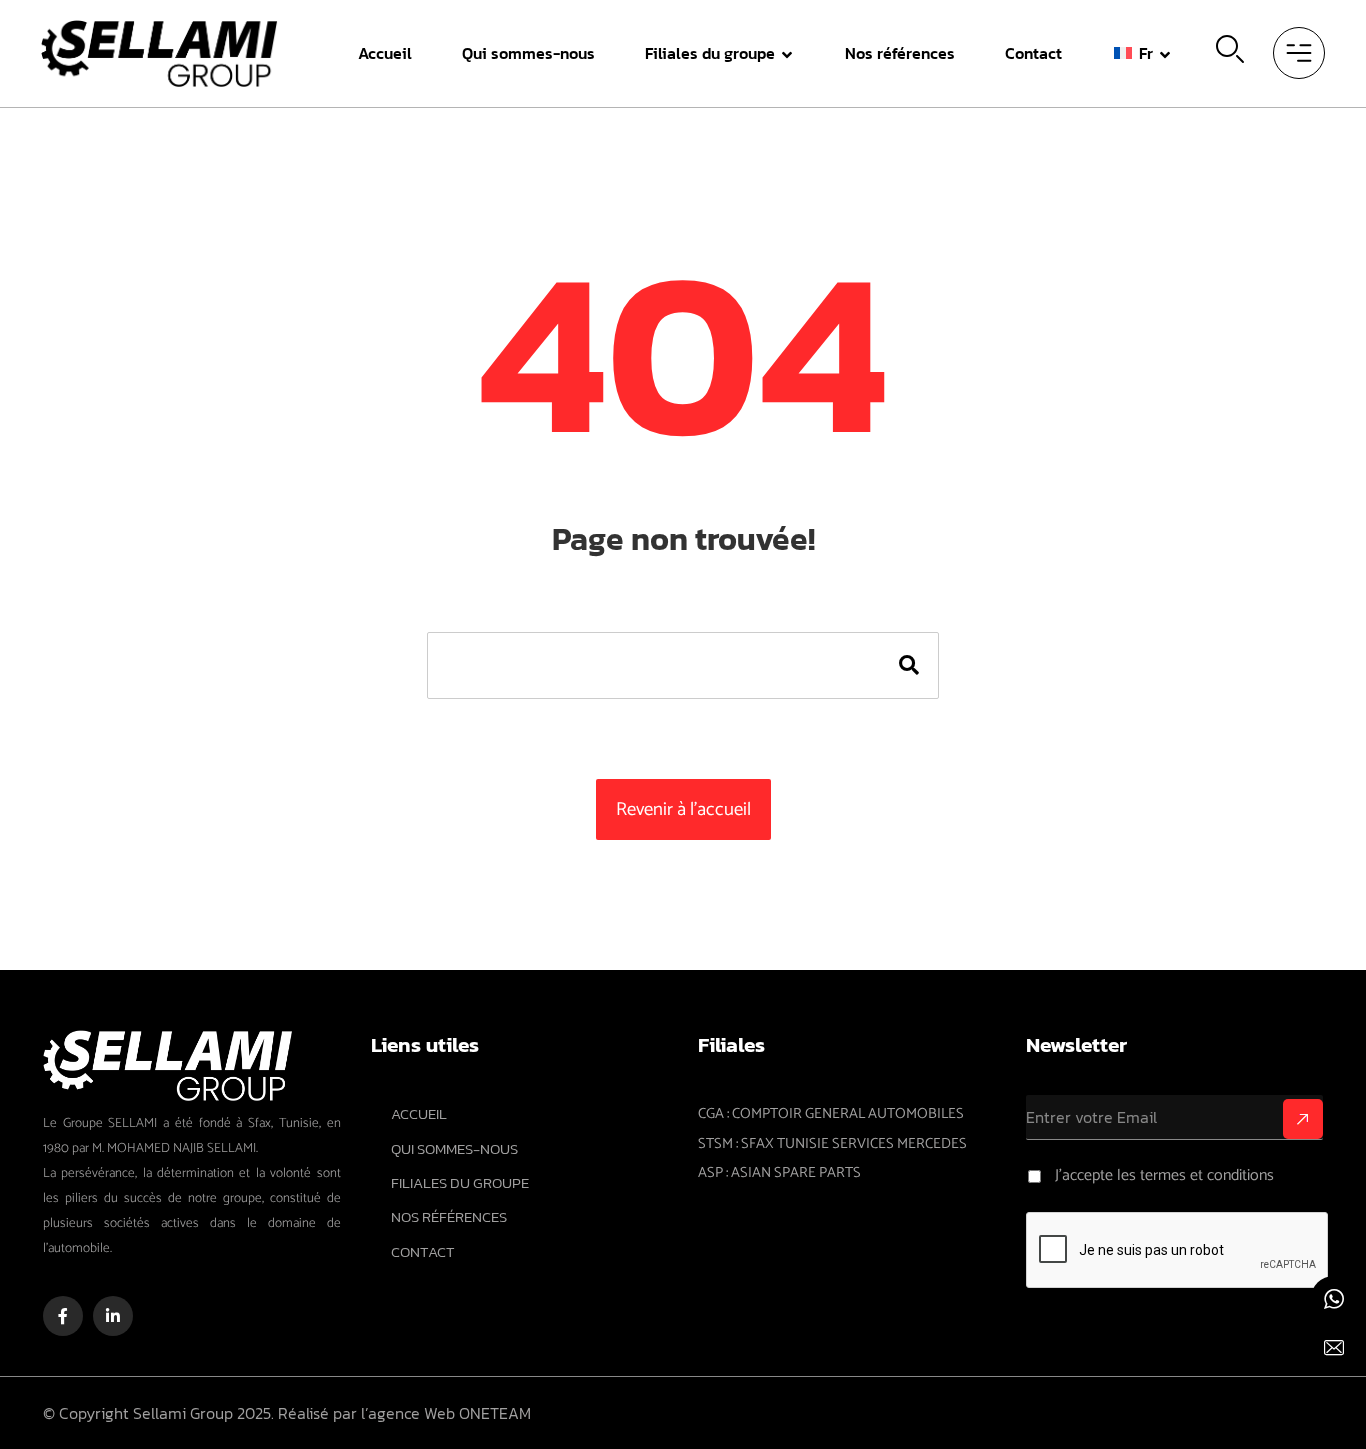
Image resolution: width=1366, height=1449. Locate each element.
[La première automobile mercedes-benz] (160, 53)
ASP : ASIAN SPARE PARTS (779, 1173)
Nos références (449, 1217)
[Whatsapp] (1333, 1299)
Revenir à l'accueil (683, 809)
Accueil (419, 1114)
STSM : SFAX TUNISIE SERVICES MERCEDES (832, 1144)
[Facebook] (63, 1316)
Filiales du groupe (460, 1183)
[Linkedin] (113, 1316)
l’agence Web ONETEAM (446, 1413)
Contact (423, 1252)
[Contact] (1333, 1348)
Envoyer (1303, 1119)
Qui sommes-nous (454, 1149)
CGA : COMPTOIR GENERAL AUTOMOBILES (831, 1114)
